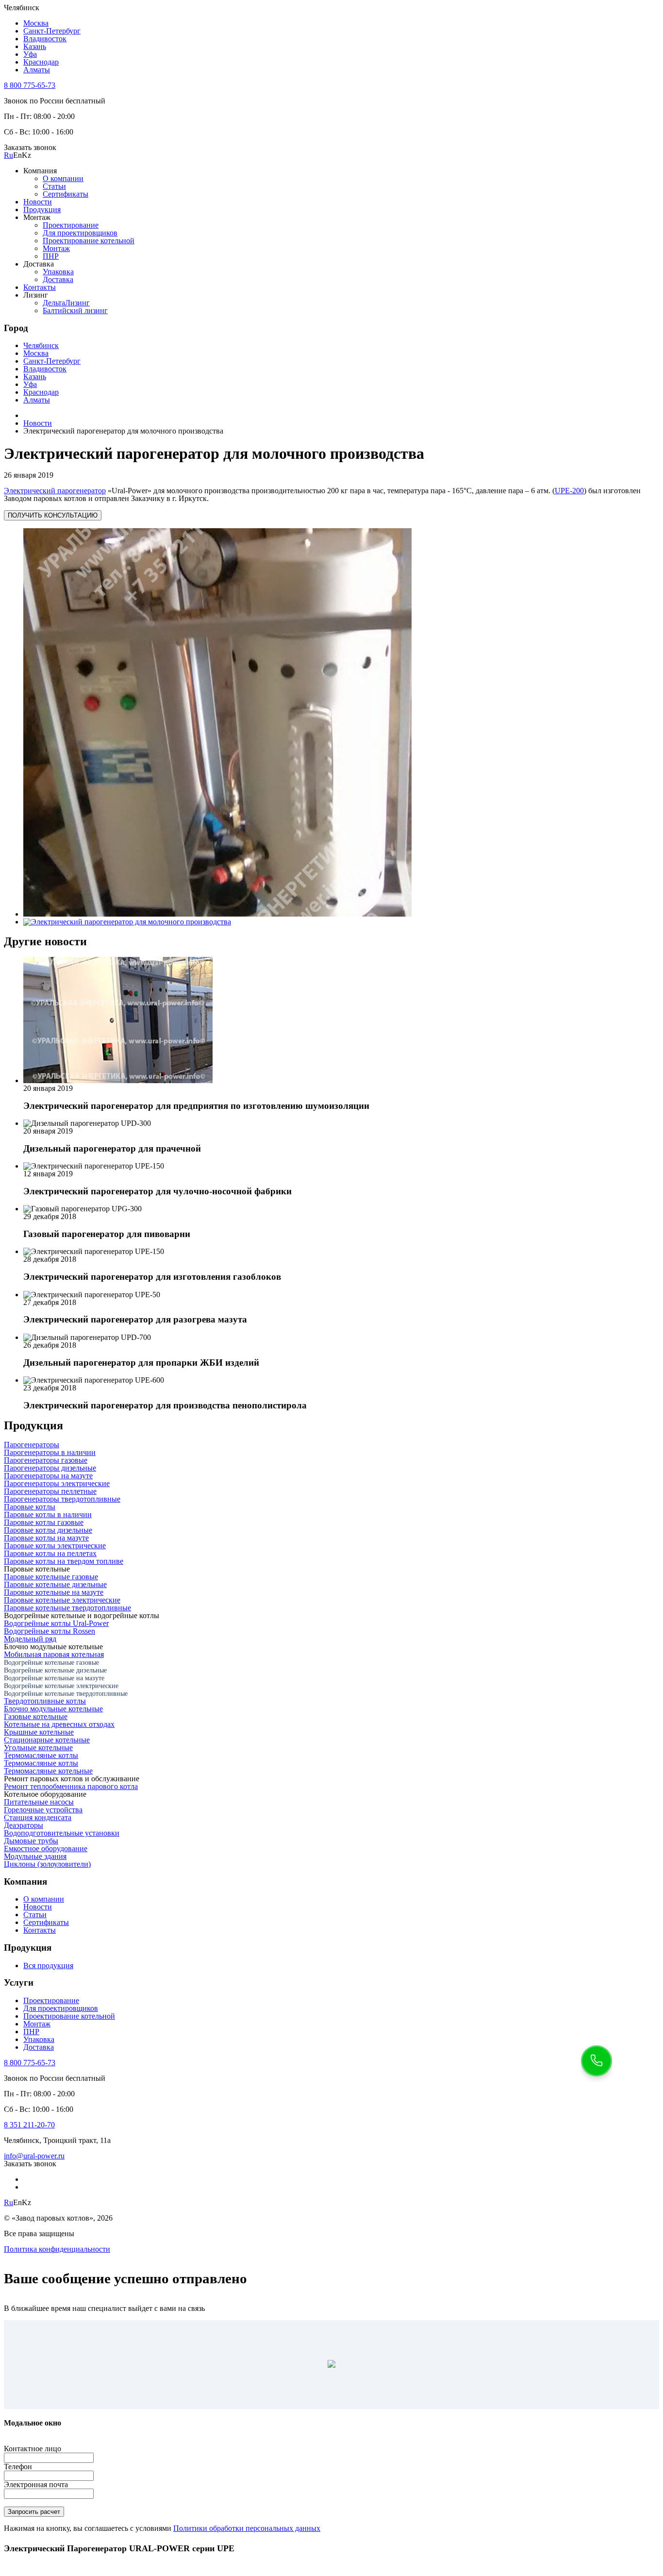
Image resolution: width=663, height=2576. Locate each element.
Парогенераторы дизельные (50, 1468)
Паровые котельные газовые (51, 1577)
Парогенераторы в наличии (50, 1452)
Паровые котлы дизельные (48, 1530)
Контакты (40, 287)
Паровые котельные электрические (62, 1600)
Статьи (54, 186)
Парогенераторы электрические (57, 1483)
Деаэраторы (24, 1825)
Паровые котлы (30, 1507)
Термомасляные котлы (41, 1755)
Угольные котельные (38, 1748)
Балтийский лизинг (75, 310)
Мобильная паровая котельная (54, 1654)
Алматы (37, 70)
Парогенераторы (32, 1445)
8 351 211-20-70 (29, 2125)
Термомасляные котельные (48, 1771)
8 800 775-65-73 (30, 85)
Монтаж (56, 248)
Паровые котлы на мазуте (46, 1538)
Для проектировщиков (80, 233)
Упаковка (58, 272)
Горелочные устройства (43, 1810)
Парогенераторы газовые (46, 1460)
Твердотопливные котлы (45, 1701)
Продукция (42, 209)
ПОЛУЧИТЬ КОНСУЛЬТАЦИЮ (53, 515)
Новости (38, 202)
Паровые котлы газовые (44, 1522)
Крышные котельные (39, 1732)
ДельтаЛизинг (66, 303)
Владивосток (45, 39)
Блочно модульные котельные (53, 1709)
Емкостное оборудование (46, 1848)
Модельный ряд (30, 1639)
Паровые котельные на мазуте (54, 1592)
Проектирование (71, 225)
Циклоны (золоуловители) (47, 1864)
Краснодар (41, 62)
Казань (35, 46)
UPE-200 (569, 491)
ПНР (51, 256)
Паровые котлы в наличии (48, 1514)
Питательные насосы (39, 1802)
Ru (8, 155)
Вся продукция (48, 1965)
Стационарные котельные (47, 1740)
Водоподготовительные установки (62, 1833)
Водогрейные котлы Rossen (50, 1631)
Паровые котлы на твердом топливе (64, 1561)
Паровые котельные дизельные (55, 1584)
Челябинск (41, 345)
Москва (36, 23)
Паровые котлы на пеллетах (50, 1553)
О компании (63, 178)
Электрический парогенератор (55, 491)
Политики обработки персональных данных (247, 2528)
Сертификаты (66, 194)
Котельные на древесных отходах (59, 1724)
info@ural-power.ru (34, 2156)
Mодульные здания (35, 1856)
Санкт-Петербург (52, 31)
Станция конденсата (38, 1817)
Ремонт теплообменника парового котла (71, 1786)
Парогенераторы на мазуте (48, 1476)
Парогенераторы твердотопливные (62, 1499)
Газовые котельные (36, 1716)
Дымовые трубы (31, 1841)
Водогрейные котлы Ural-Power (56, 1623)
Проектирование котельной (89, 241)
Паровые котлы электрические (55, 1546)
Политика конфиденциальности (57, 2249)
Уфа (30, 54)
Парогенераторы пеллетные (50, 1491)
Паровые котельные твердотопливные (67, 1608)
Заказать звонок (30, 147)
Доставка (58, 279)
